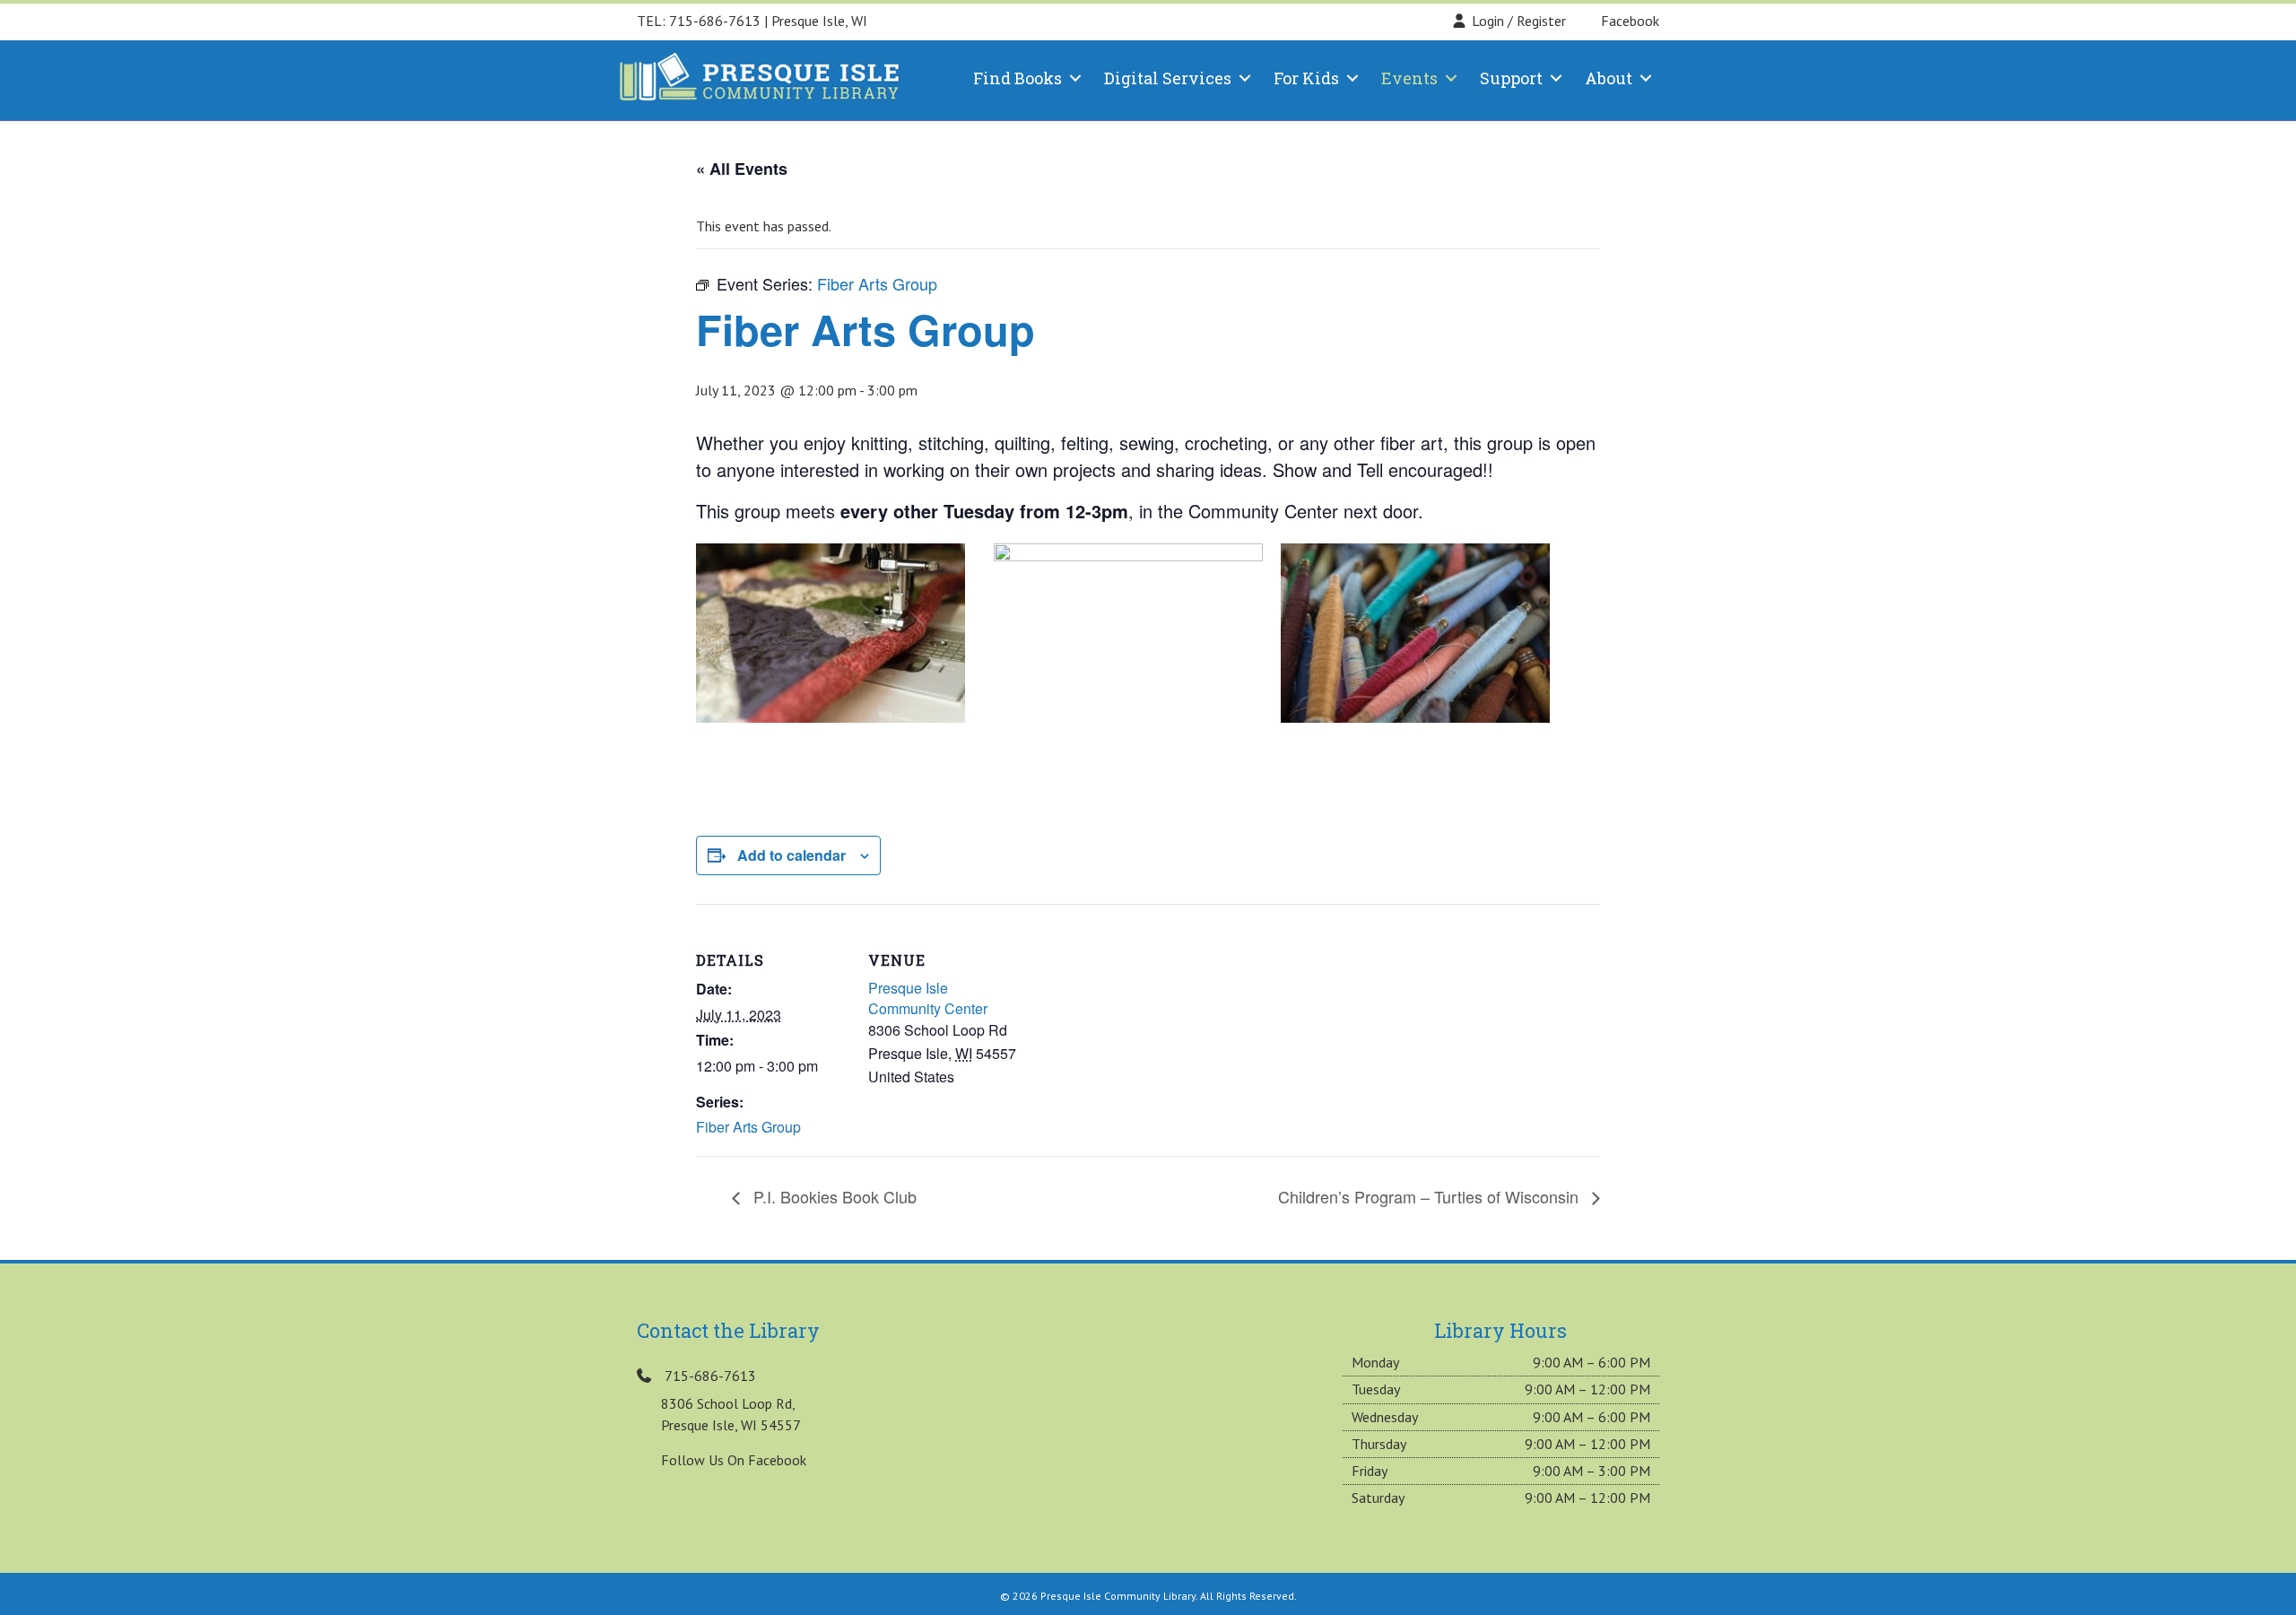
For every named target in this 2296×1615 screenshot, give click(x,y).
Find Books (1018, 78)
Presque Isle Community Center (928, 998)
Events (1409, 78)
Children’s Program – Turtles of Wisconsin (1431, 1196)
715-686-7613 (715, 21)
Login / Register (1519, 21)
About (1609, 78)
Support (1511, 78)
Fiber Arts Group (748, 1127)
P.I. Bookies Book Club (833, 1196)
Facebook (1628, 21)
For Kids (1306, 78)
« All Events (742, 169)
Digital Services (1168, 78)
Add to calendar (791, 855)
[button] (1075, 78)
